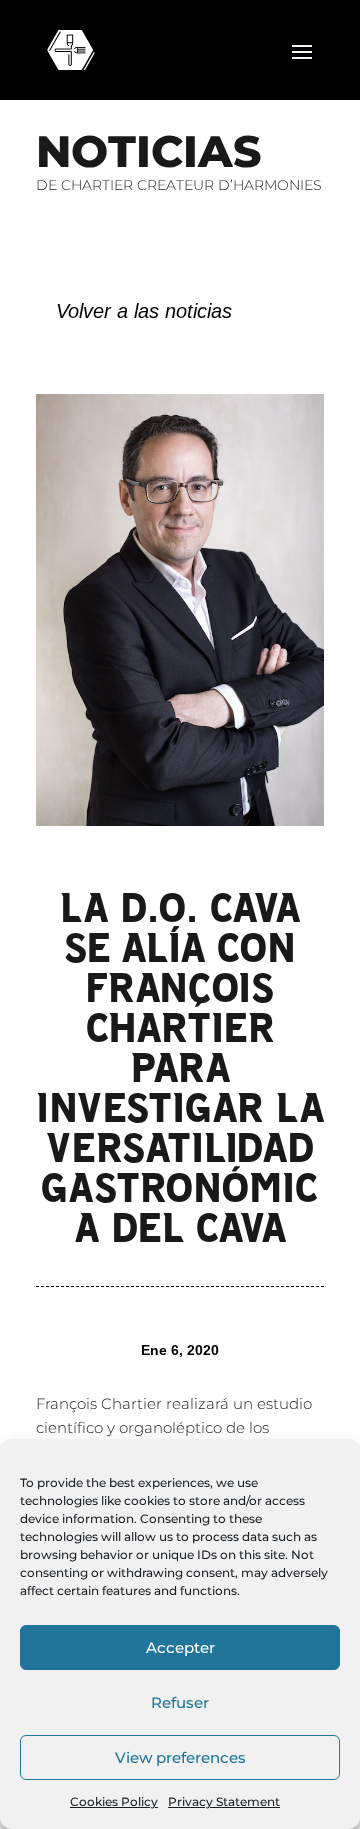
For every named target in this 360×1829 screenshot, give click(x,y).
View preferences (180, 1757)
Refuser (180, 1702)
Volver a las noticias (144, 311)
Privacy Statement (224, 1801)
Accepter (180, 1647)
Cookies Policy (114, 1801)
